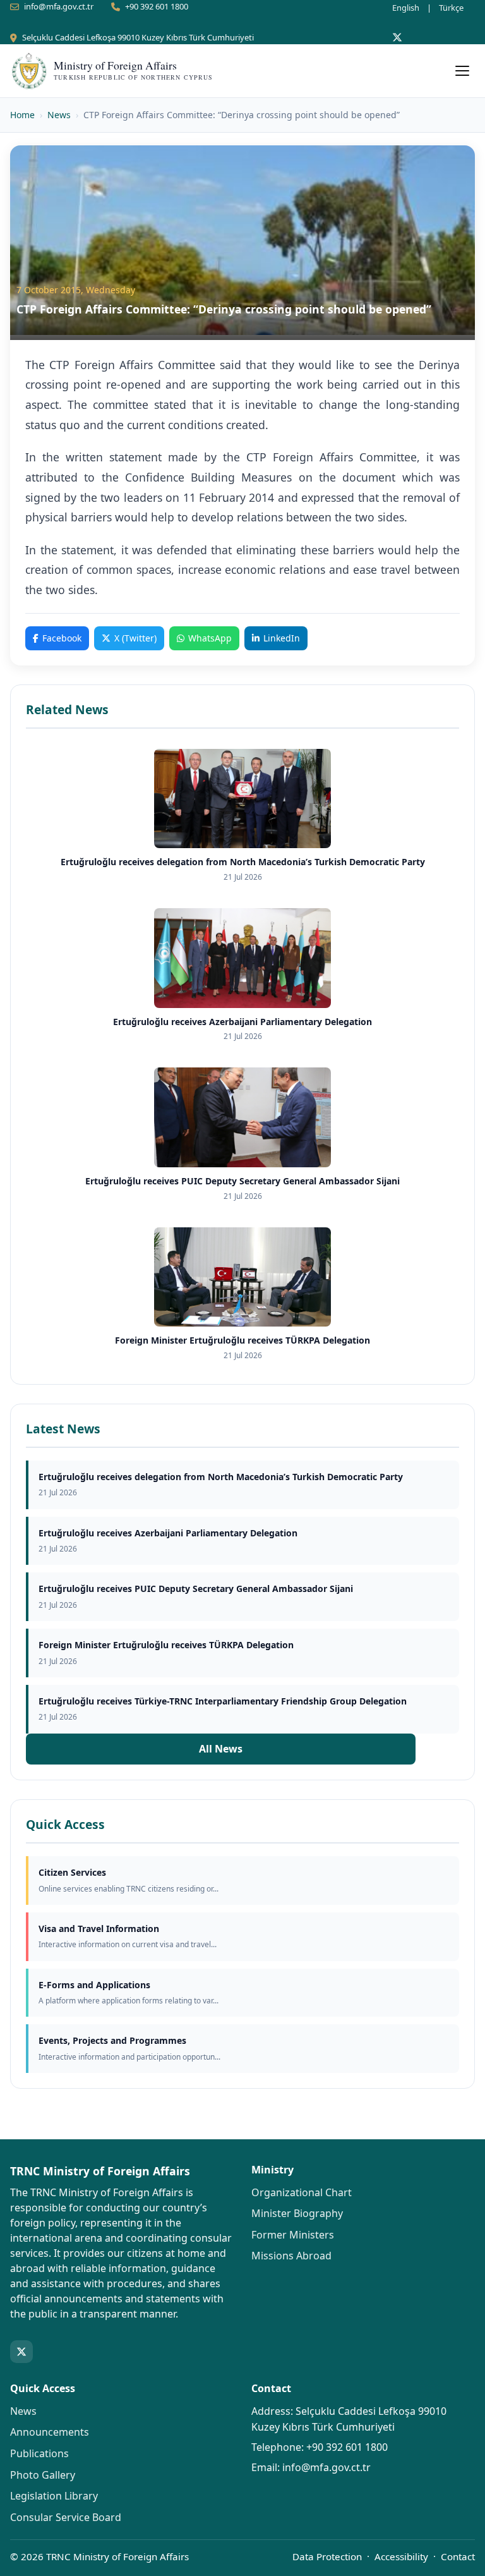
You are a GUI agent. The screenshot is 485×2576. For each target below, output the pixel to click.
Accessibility (401, 2556)
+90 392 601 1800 (157, 6)
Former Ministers (293, 2235)
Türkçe (451, 8)
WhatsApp (210, 638)
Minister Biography (297, 2213)
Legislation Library (54, 2496)
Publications (39, 2453)
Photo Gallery (43, 2475)
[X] (397, 37)
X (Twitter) (135, 638)
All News (221, 1749)
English (406, 8)
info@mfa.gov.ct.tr (59, 6)
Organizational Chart (302, 2192)
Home (22, 115)
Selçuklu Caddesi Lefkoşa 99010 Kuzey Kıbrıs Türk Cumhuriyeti (138, 37)
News (59, 115)
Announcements (50, 2432)
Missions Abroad (291, 2256)
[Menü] (462, 71)
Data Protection (327, 2556)
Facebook (62, 638)
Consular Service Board (66, 2517)
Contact (458, 2556)
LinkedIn (282, 638)
